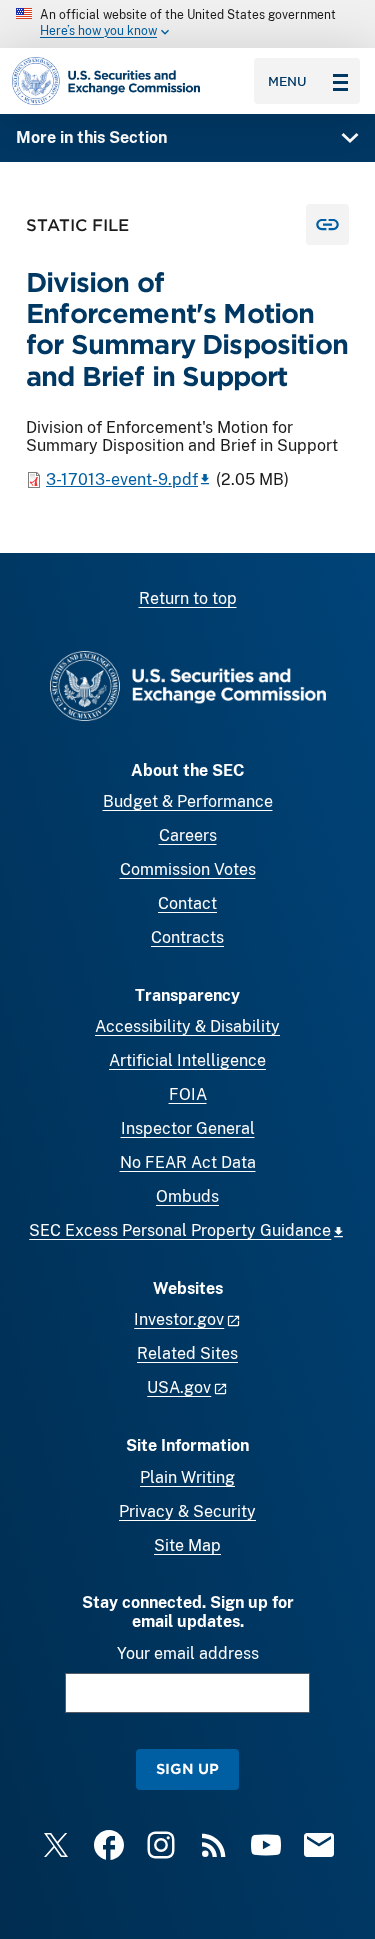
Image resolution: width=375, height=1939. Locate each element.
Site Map (187, 1545)
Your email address (188, 1653)
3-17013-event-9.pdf (122, 479)
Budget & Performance (188, 801)
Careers (188, 835)
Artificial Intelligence (187, 1060)
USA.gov (179, 1387)
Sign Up (187, 1768)
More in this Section (91, 137)
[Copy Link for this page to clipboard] (327, 224)
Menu (287, 81)
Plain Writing (187, 1477)
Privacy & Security (187, 1511)
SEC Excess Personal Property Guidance (180, 1230)
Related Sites (187, 1353)
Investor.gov (179, 1319)
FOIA (188, 1094)
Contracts (187, 937)
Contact (187, 903)
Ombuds (187, 1196)
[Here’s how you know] (187, 24)
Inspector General (188, 1128)
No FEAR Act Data (188, 1162)
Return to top (188, 598)
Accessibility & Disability (187, 1026)
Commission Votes (188, 869)
